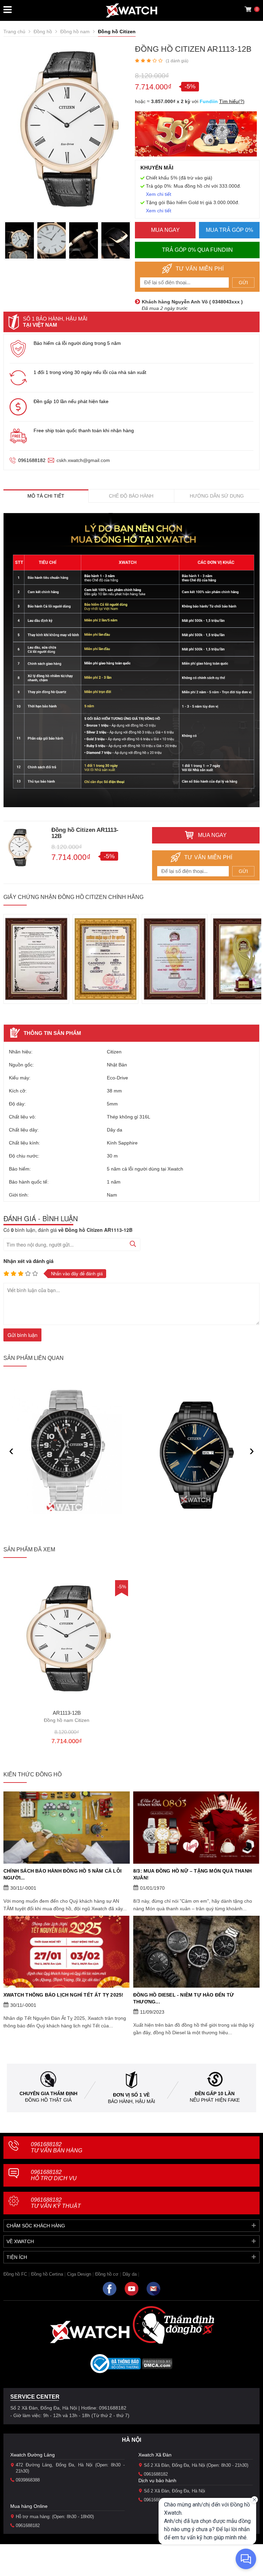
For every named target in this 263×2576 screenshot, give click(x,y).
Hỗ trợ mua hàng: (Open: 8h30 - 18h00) (55, 2517)
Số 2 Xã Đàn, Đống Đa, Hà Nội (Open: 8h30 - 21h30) (196, 2465)
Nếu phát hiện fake (215, 2100)
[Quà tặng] (196, 136)
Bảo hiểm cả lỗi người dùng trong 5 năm (77, 343)
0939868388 (28, 2480)
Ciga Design (79, 2274)
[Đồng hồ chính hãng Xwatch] (131, 10)
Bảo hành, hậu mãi (131, 2101)
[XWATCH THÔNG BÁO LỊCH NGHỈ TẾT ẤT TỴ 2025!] (67, 1952)
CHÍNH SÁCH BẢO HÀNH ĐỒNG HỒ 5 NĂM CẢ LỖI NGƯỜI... (62, 1874)
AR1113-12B (67, 1717)
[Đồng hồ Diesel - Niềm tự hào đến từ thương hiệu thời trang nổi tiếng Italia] (196, 1952)
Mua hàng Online (29, 2506)
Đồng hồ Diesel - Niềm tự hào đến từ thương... (184, 1998)
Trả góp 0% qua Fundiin (197, 250)
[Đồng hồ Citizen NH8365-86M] (67, 1455)
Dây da (130, 2274)
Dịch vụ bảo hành (157, 2480)
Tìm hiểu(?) (232, 101)
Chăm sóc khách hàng (36, 2226)
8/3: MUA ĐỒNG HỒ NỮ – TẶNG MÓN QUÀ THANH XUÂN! (192, 1874)
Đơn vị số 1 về (131, 2095)
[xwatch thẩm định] (173, 2325)
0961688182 (32, 460)
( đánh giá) (177, 61)
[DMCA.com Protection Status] (157, 2366)
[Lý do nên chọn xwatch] (131, 660)
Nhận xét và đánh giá (28, 1261)
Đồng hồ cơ (107, 2274)
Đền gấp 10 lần (215, 2093)
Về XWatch (20, 2241)
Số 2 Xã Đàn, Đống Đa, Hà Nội (174, 2491)
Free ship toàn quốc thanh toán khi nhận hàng (84, 430)
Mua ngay (165, 230)
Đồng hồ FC (15, 2274)
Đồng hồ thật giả (48, 2100)
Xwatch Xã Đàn (155, 2455)
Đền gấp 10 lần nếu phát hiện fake (71, 401)
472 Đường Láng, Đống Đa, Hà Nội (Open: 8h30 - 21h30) (70, 2468)
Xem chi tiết (159, 194)
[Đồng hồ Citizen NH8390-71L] (197, 1455)
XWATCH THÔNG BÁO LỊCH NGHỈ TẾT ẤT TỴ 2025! (63, 1995)
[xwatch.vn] (90, 2332)
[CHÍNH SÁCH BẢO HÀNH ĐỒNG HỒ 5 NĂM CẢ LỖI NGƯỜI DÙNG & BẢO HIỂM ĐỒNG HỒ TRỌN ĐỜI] (67, 1827)
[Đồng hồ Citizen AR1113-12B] (67, 1638)
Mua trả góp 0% (229, 230)
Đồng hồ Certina (47, 2274)
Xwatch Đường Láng (33, 2455)
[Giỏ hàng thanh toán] (248, 9)
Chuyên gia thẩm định (48, 2093)
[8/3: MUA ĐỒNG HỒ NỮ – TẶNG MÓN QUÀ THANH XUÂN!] (196, 1827)
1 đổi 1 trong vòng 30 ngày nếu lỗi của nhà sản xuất (90, 372)
